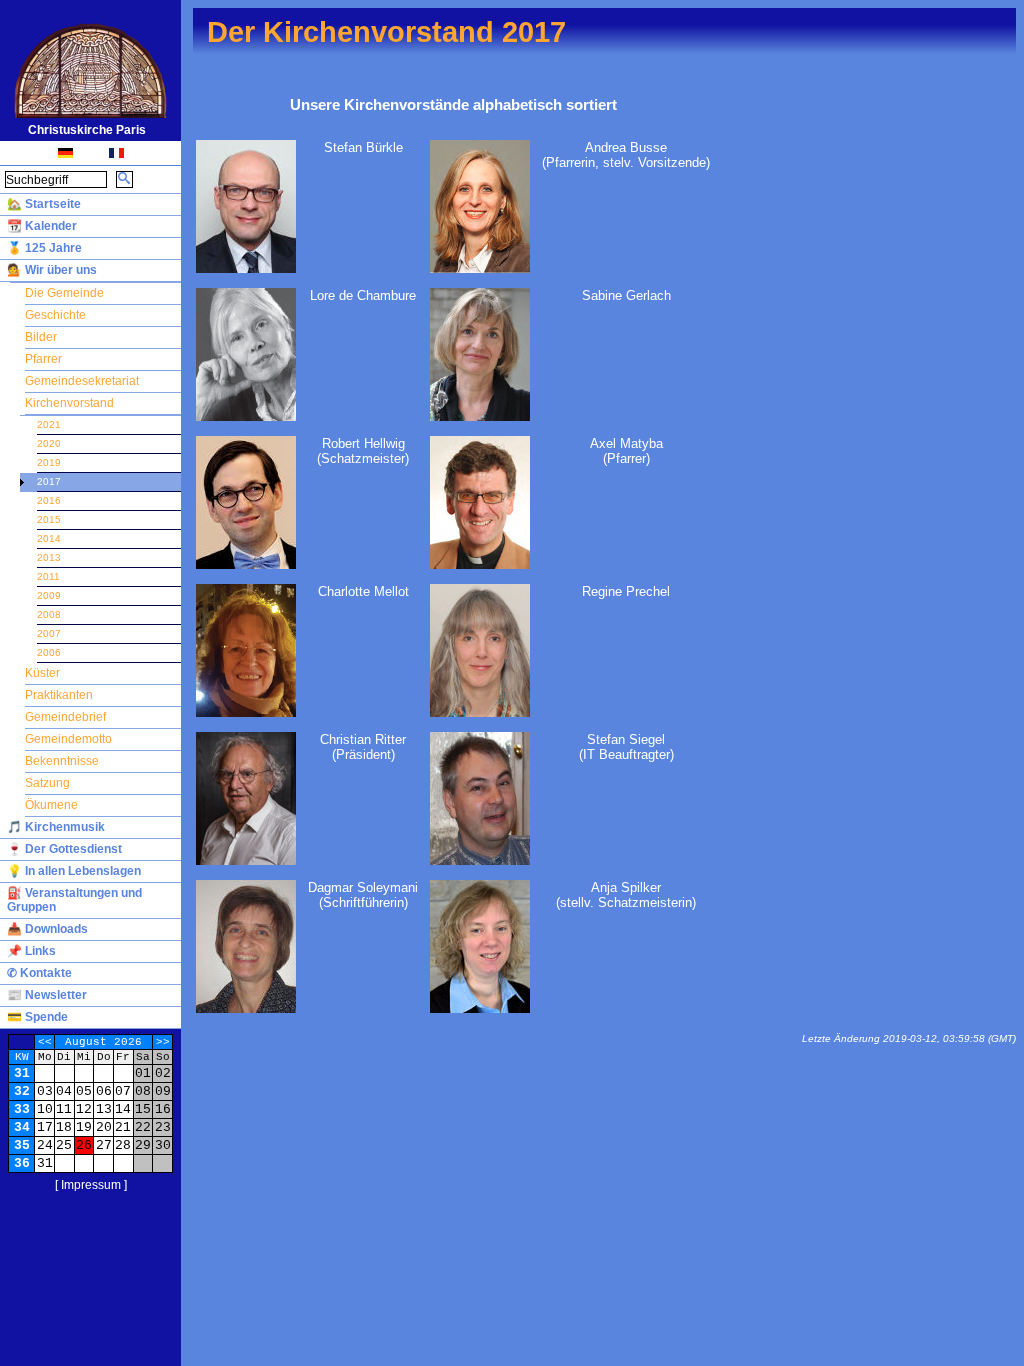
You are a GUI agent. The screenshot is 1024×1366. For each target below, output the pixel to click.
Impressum (91, 1185)
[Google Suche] (124, 179)
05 (84, 1091)
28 (123, 1145)
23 (163, 1127)
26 (84, 1145)
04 (64, 1091)
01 (143, 1073)
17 (45, 1127)
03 (45, 1091)
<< (45, 1042)
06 (104, 1091)
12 (84, 1109)
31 (22, 1073)
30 (163, 1145)
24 (45, 1145)
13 (104, 1109)
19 (84, 1127)
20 (104, 1127)
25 (64, 1145)
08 (143, 1091)
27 (104, 1145)
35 (22, 1145)
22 (143, 1127)
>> (163, 1042)
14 (123, 1109)
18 (64, 1127)
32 (22, 1091)
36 (22, 1163)
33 (22, 1109)
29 (143, 1145)
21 (123, 1127)
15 (143, 1109)
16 (163, 1109)
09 (163, 1091)
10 (45, 1109)
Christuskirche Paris (87, 130)
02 (163, 1073)
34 (22, 1127)
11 (64, 1109)
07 (123, 1091)
